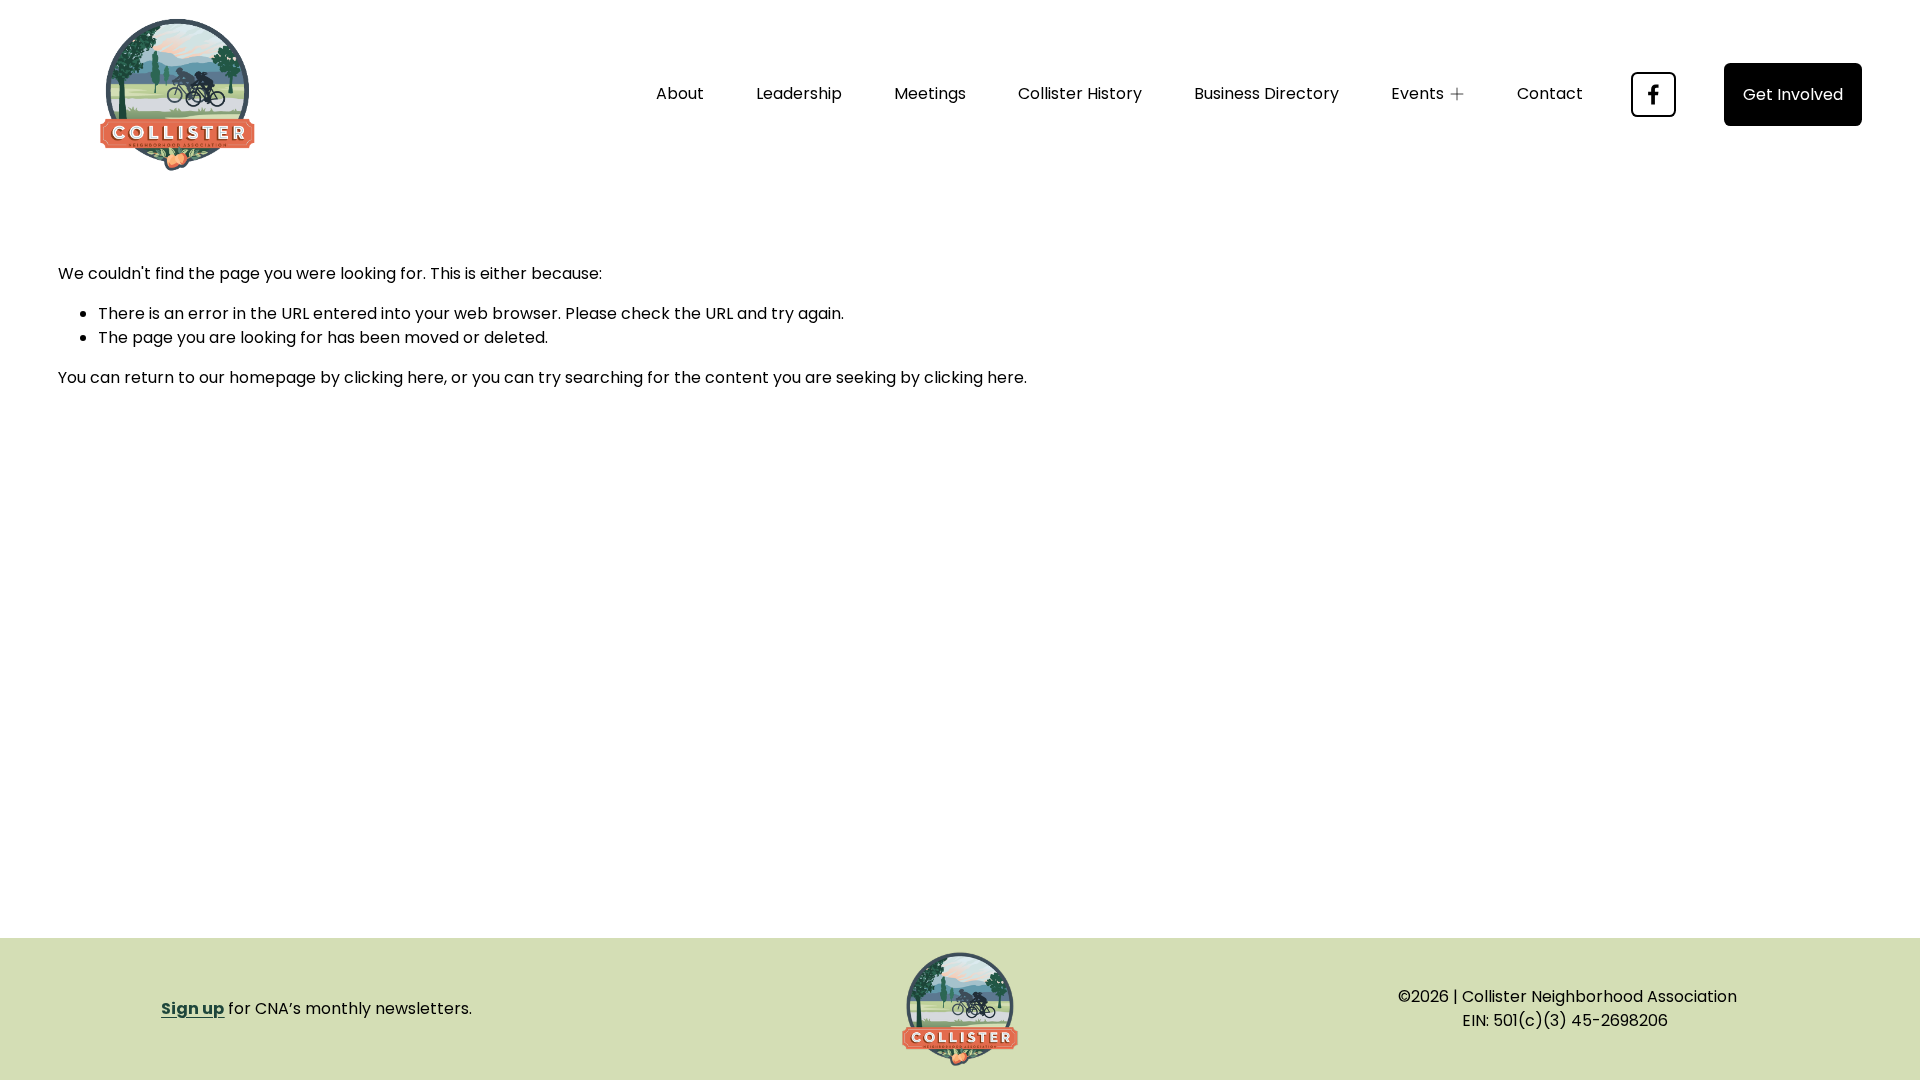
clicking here (394, 377)
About (680, 93)
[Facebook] (1653, 94)
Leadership (799, 93)
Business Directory (1266, 93)
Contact (1550, 93)
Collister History (1080, 93)
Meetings (930, 93)
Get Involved (1793, 94)
